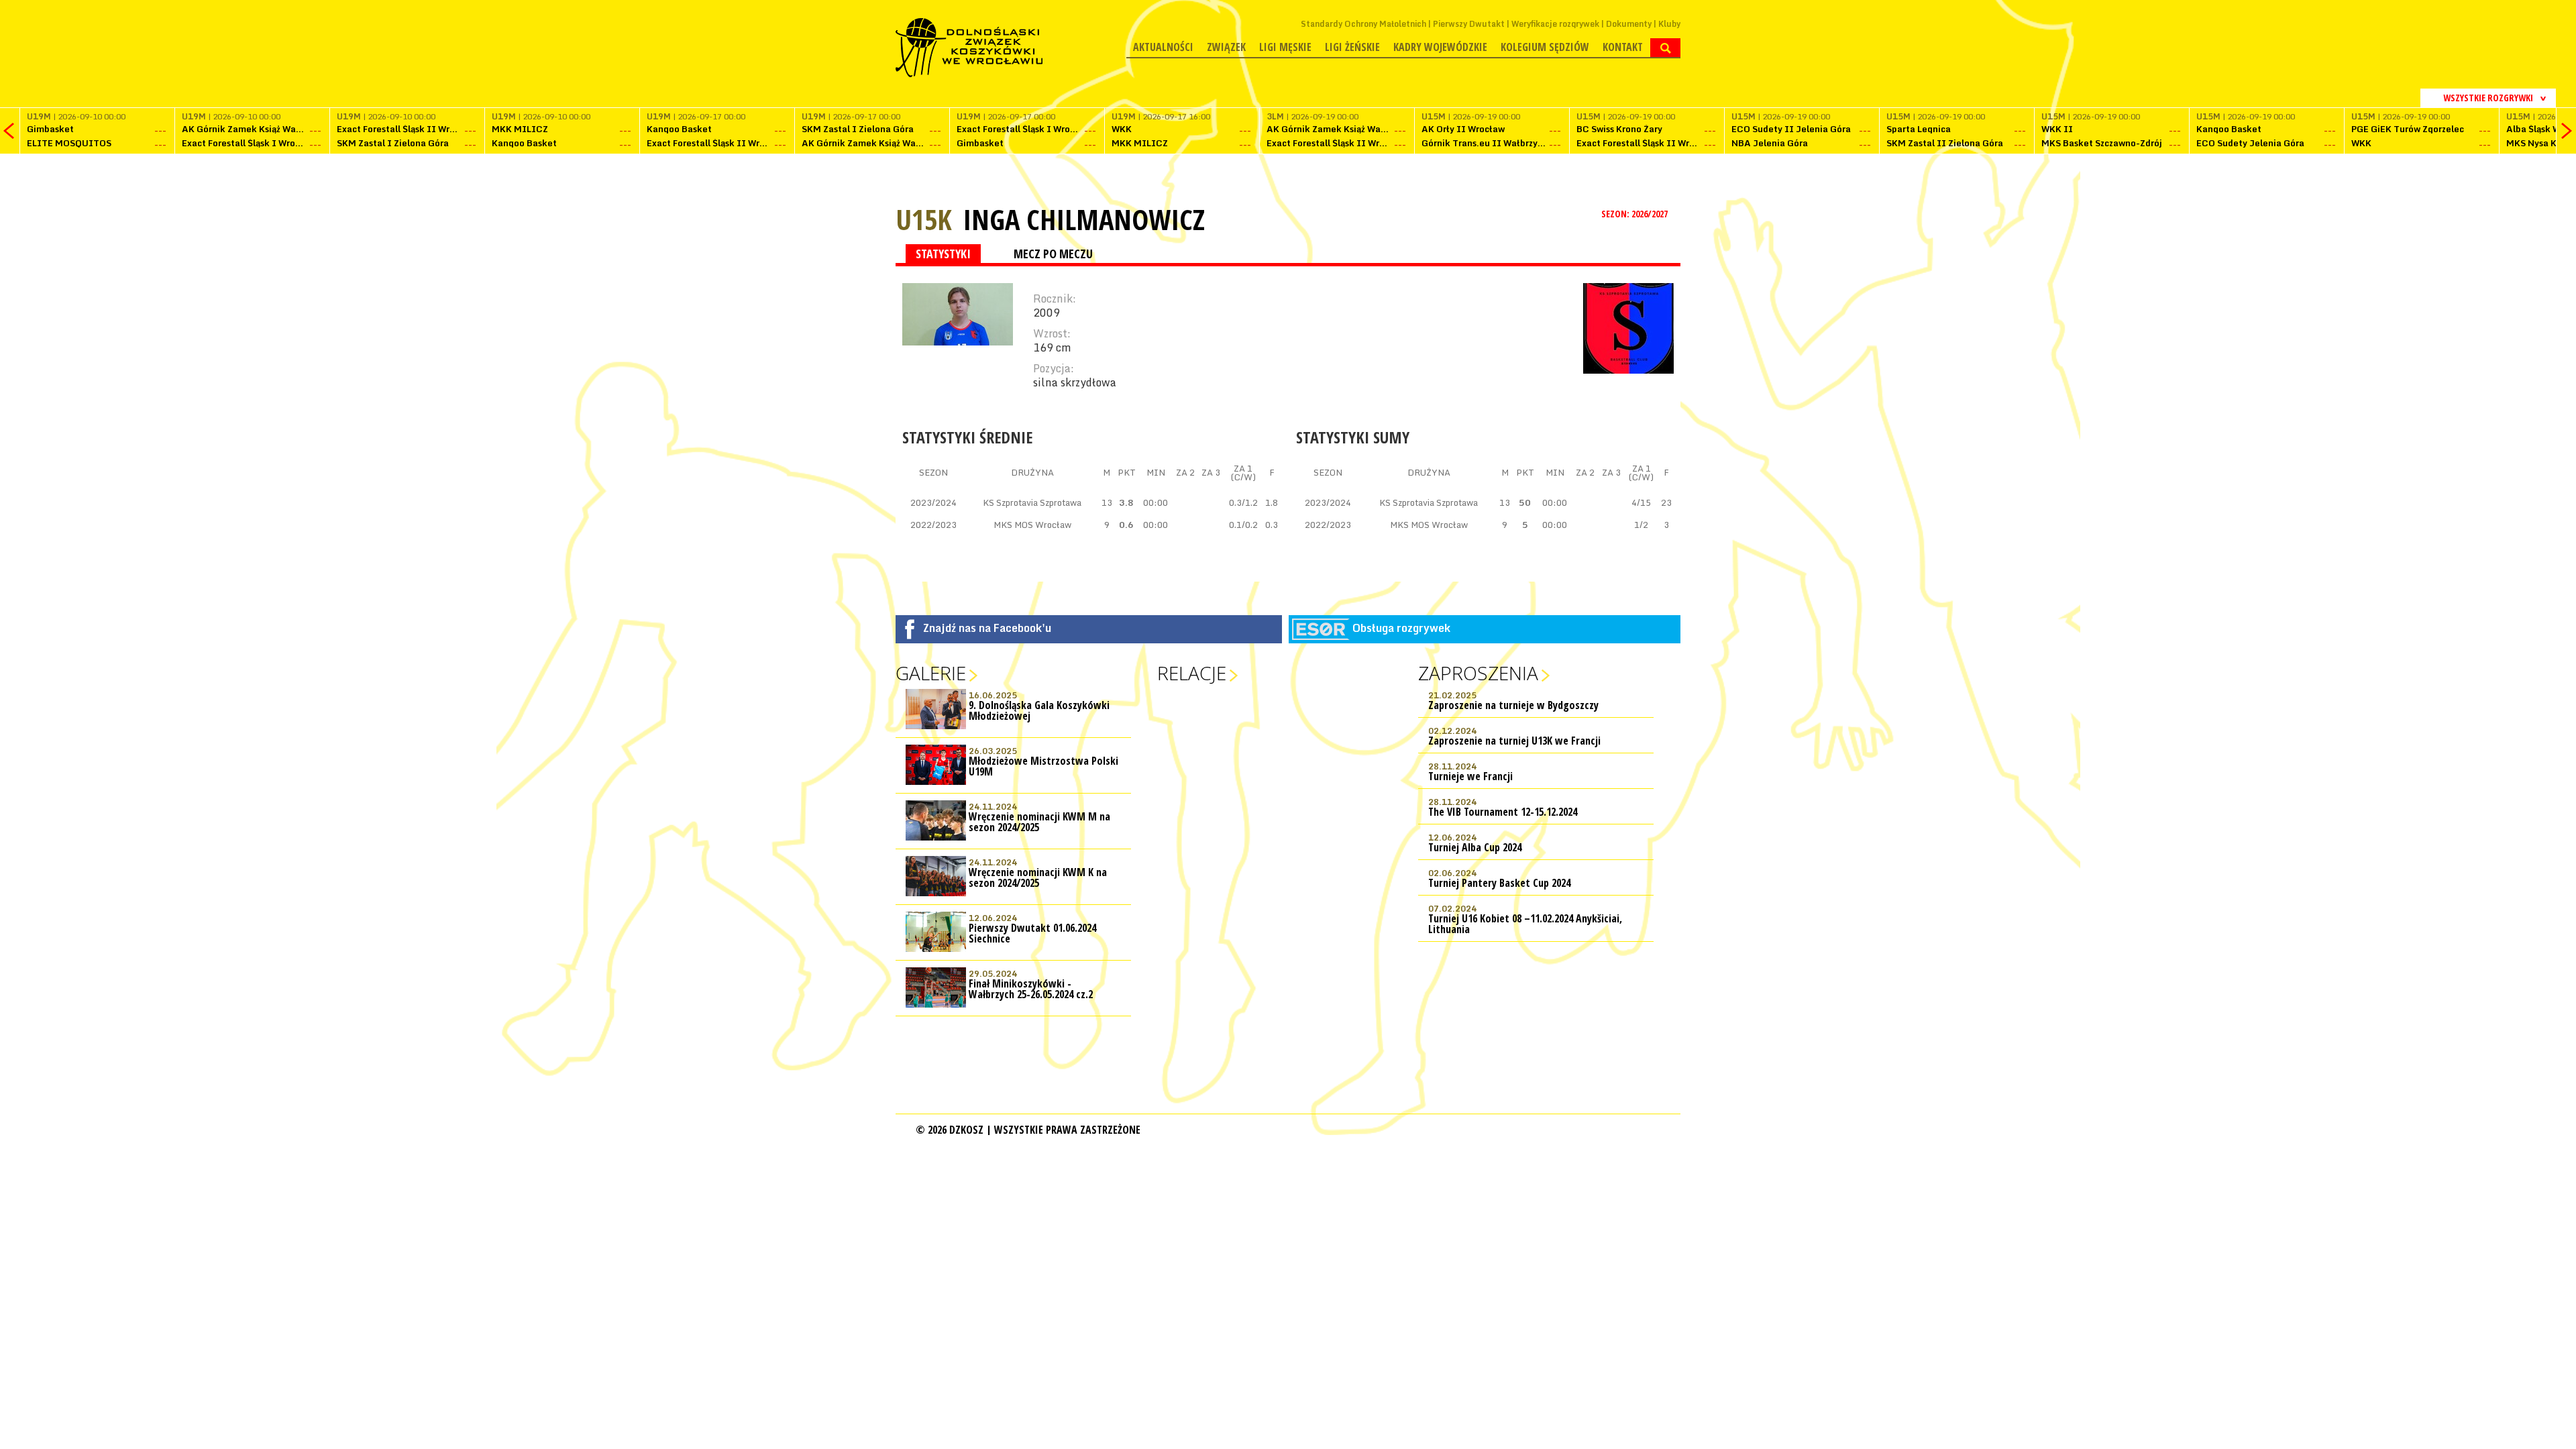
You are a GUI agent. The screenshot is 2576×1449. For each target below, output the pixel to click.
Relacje (1192, 673)
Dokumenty (1629, 24)
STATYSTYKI (943, 254)
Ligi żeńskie (1352, 47)
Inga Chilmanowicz (1084, 219)
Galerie (931, 673)
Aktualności (1163, 47)
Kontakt (1623, 47)
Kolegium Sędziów (1545, 47)
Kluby (1669, 24)
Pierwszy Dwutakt (1469, 24)
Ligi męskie (1285, 47)
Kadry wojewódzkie (1440, 47)
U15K (924, 219)
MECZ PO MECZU (1053, 254)
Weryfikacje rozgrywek (1555, 24)
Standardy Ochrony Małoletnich (1363, 24)
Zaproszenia (1478, 673)
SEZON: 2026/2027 (1635, 214)
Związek (1226, 47)
